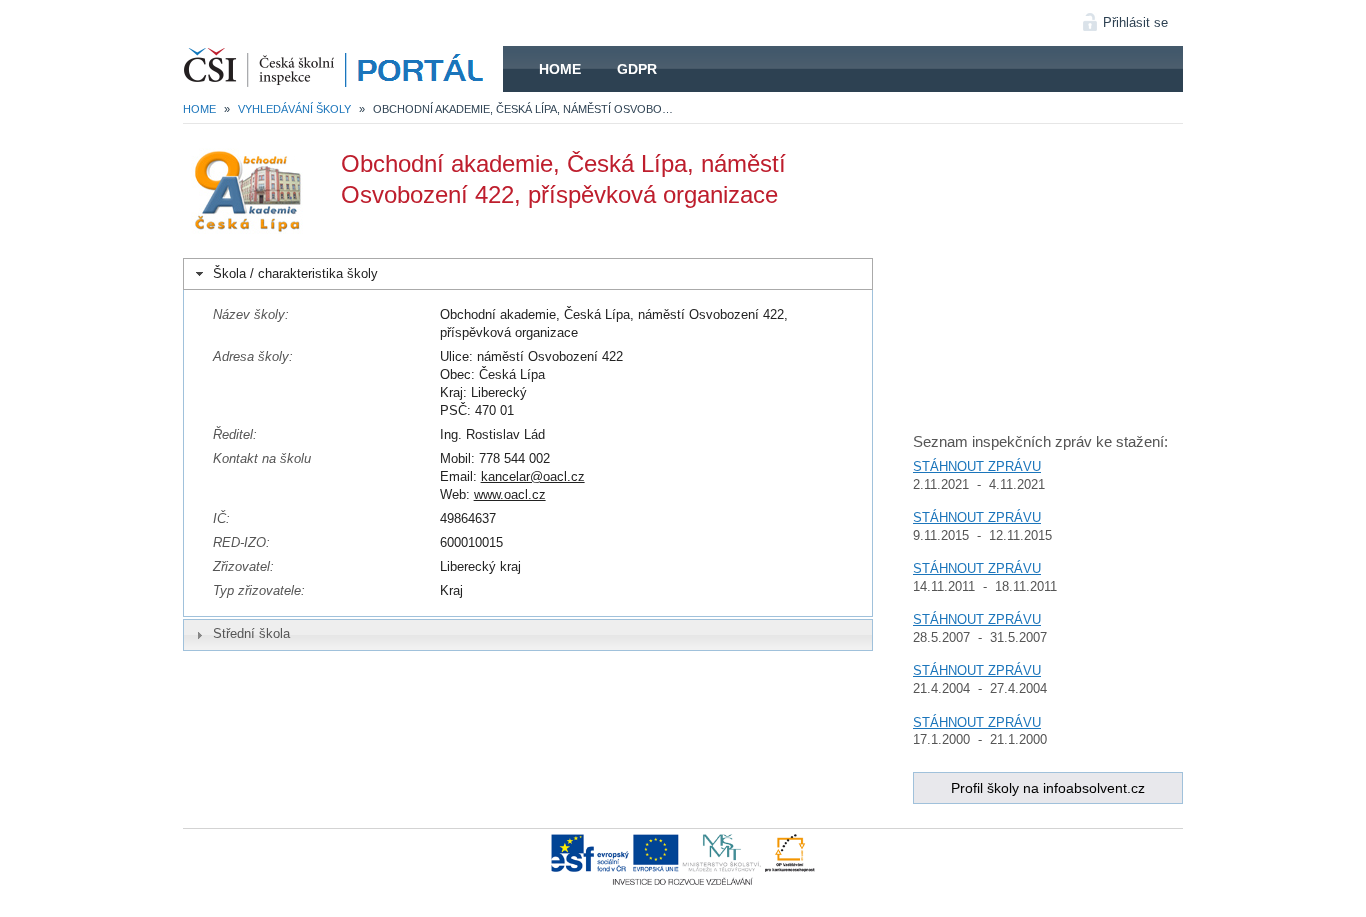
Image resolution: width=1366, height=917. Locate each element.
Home (560, 69)
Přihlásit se (1135, 22)
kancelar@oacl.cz (533, 476)
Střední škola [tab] (251, 633)
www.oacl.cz (510, 494)
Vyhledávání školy (294, 109)
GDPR (637, 69)
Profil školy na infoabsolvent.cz (1048, 788)
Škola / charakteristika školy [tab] (295, 273)
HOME (343, 69)
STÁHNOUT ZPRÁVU (977, 466)
